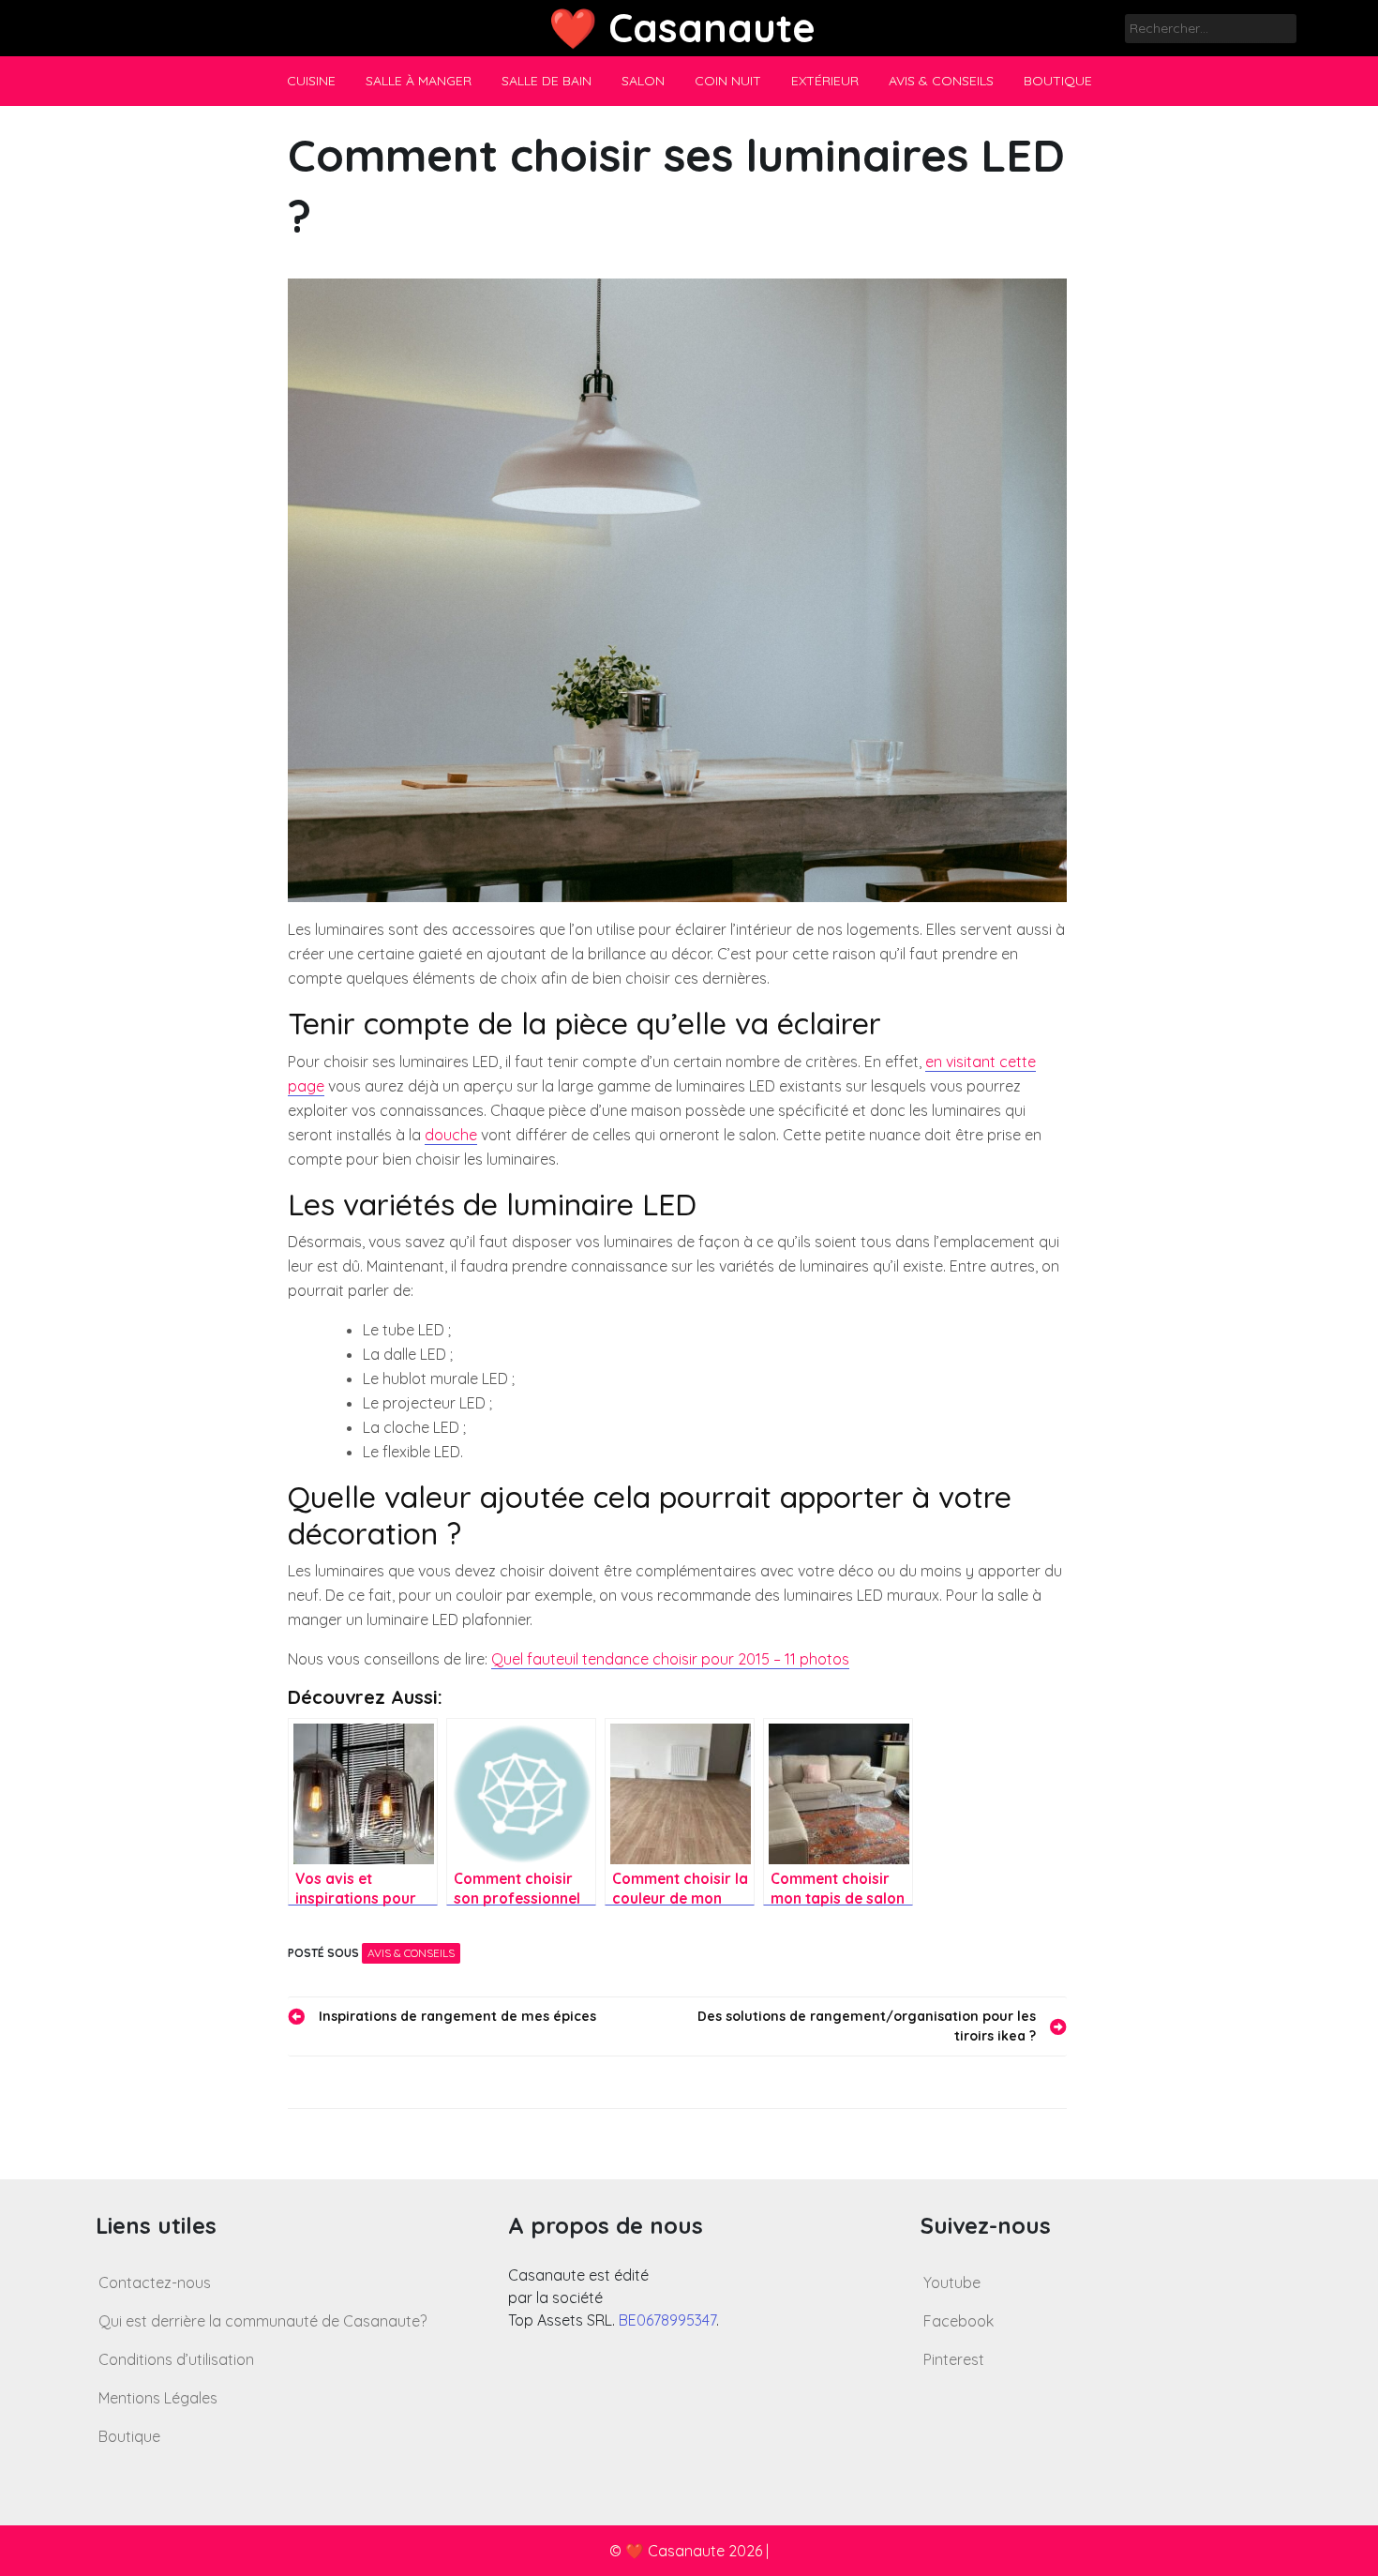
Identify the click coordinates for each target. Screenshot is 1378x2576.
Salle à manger (419, 81)
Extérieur (825, 81)
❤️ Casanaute (682, 28)
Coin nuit (728, 81)
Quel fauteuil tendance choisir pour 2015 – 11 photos (670, 1659)
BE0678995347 (667, 2320)
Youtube (952, 2282)
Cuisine (311, 81)
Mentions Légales (158, 2398)
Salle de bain (547, 81)
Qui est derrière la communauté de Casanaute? (262, 2321)
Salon (643, 81)
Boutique (1058, 81)
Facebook (959, 2321)
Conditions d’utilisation (176, 2359)
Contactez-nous (155, 2282)
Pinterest (954, 2359)
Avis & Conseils (941, 81)
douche (451, 1135)
